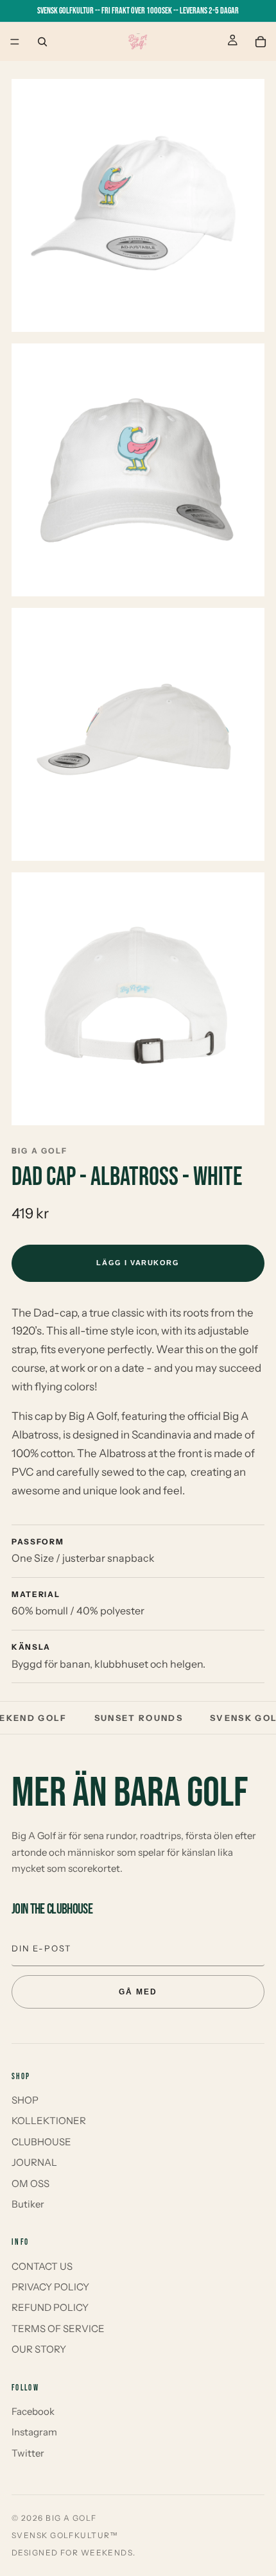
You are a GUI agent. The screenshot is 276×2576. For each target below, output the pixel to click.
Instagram (34, 2432)
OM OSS (30, 2183)
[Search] (42, 42)
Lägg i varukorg (138, 1263)
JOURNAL (34, 2162)
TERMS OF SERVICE (58, 2329)
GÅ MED (138, 1992)
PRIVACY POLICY (50, 2287)
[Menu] (15, 42)
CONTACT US (42, 2266)
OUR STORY (39, 2349)
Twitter (28, 2453)
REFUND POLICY (50, 2307)
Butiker (28, 2204)
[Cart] (261, 42)
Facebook (33, 2411)
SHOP (25, 2100)
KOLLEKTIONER (49, 2121)
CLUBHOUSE (41, 2142)
